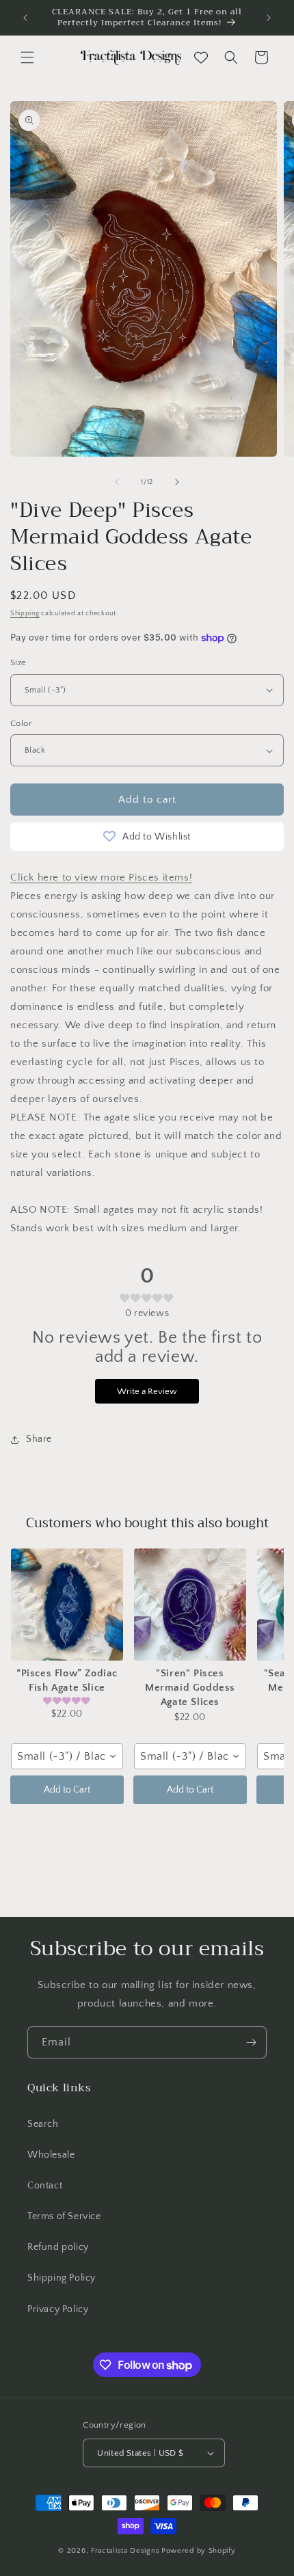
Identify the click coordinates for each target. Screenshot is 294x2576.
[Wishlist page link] (201, 57)
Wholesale (51, 2155)
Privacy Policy (58, 2309)
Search (43, 2124)
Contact (45, 2186)
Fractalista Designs (125, 2551)
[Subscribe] (251, 2042)
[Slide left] (117, 482)
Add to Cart (67, 1790)
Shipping (25, 614)
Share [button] (39, 1439)
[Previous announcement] (25, 18)
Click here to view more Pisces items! (101, 877)
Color (21, 723)
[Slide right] (177, 482)
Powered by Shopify (199, 2551)
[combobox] (67, 1756)
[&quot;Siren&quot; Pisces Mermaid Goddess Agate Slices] (190, 1605)
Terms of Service (64, 2216)
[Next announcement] (269, 18)
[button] (27, 57)
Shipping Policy (62, 2278)
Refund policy (58, 2247)
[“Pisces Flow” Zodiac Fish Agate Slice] (67, 1605)
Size (18, 662)
